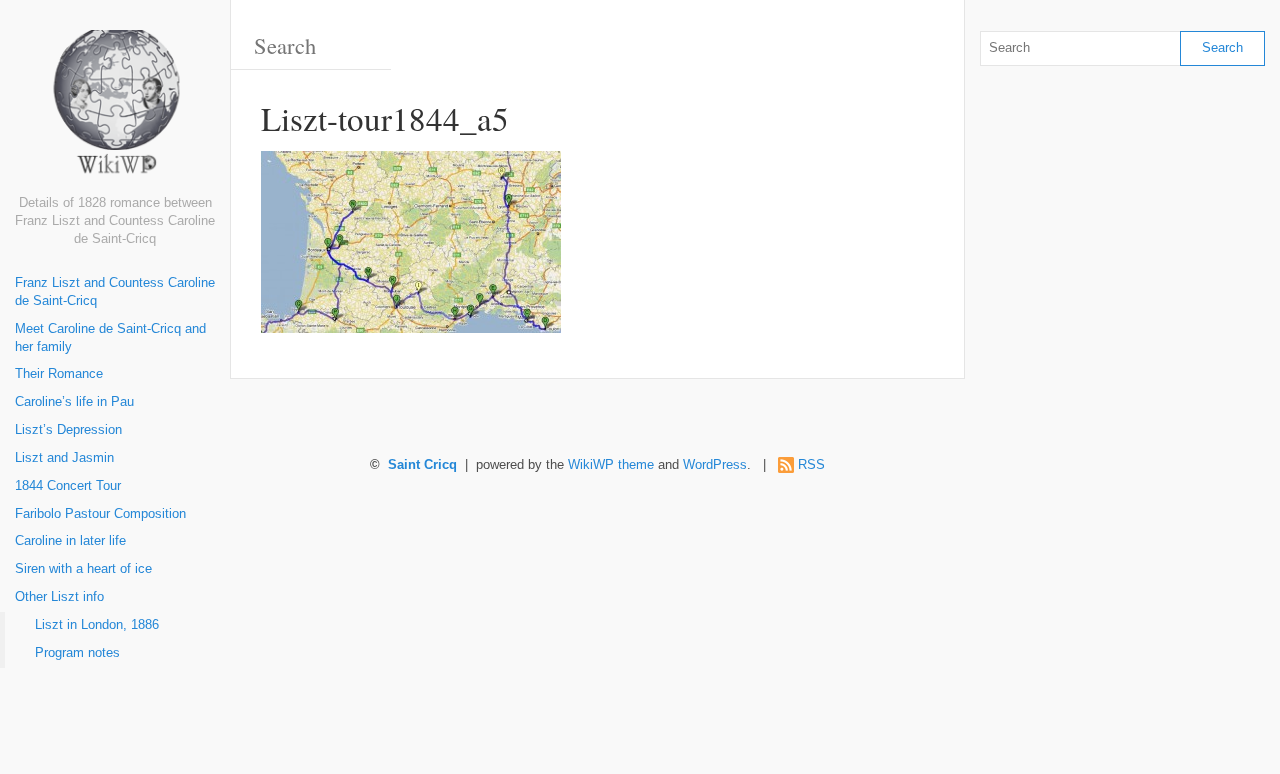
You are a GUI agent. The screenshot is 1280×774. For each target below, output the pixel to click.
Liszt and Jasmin (64, 458)
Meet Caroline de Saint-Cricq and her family (110, 338)
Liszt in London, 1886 (97, 625)
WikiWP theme (611, 465)
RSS (811, 465)
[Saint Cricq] (115, 112)
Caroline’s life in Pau (74, 402)
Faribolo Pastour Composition (100, 514)
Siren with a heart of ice (83, 569)
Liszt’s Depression (68, 430)
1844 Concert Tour (68, 486)
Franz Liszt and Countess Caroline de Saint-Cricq (115, 292)
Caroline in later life (70, 541)
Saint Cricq (422, 465)
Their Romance (59, 374)
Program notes (77, 653)
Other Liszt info (59, 597)
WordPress (715, 465)
